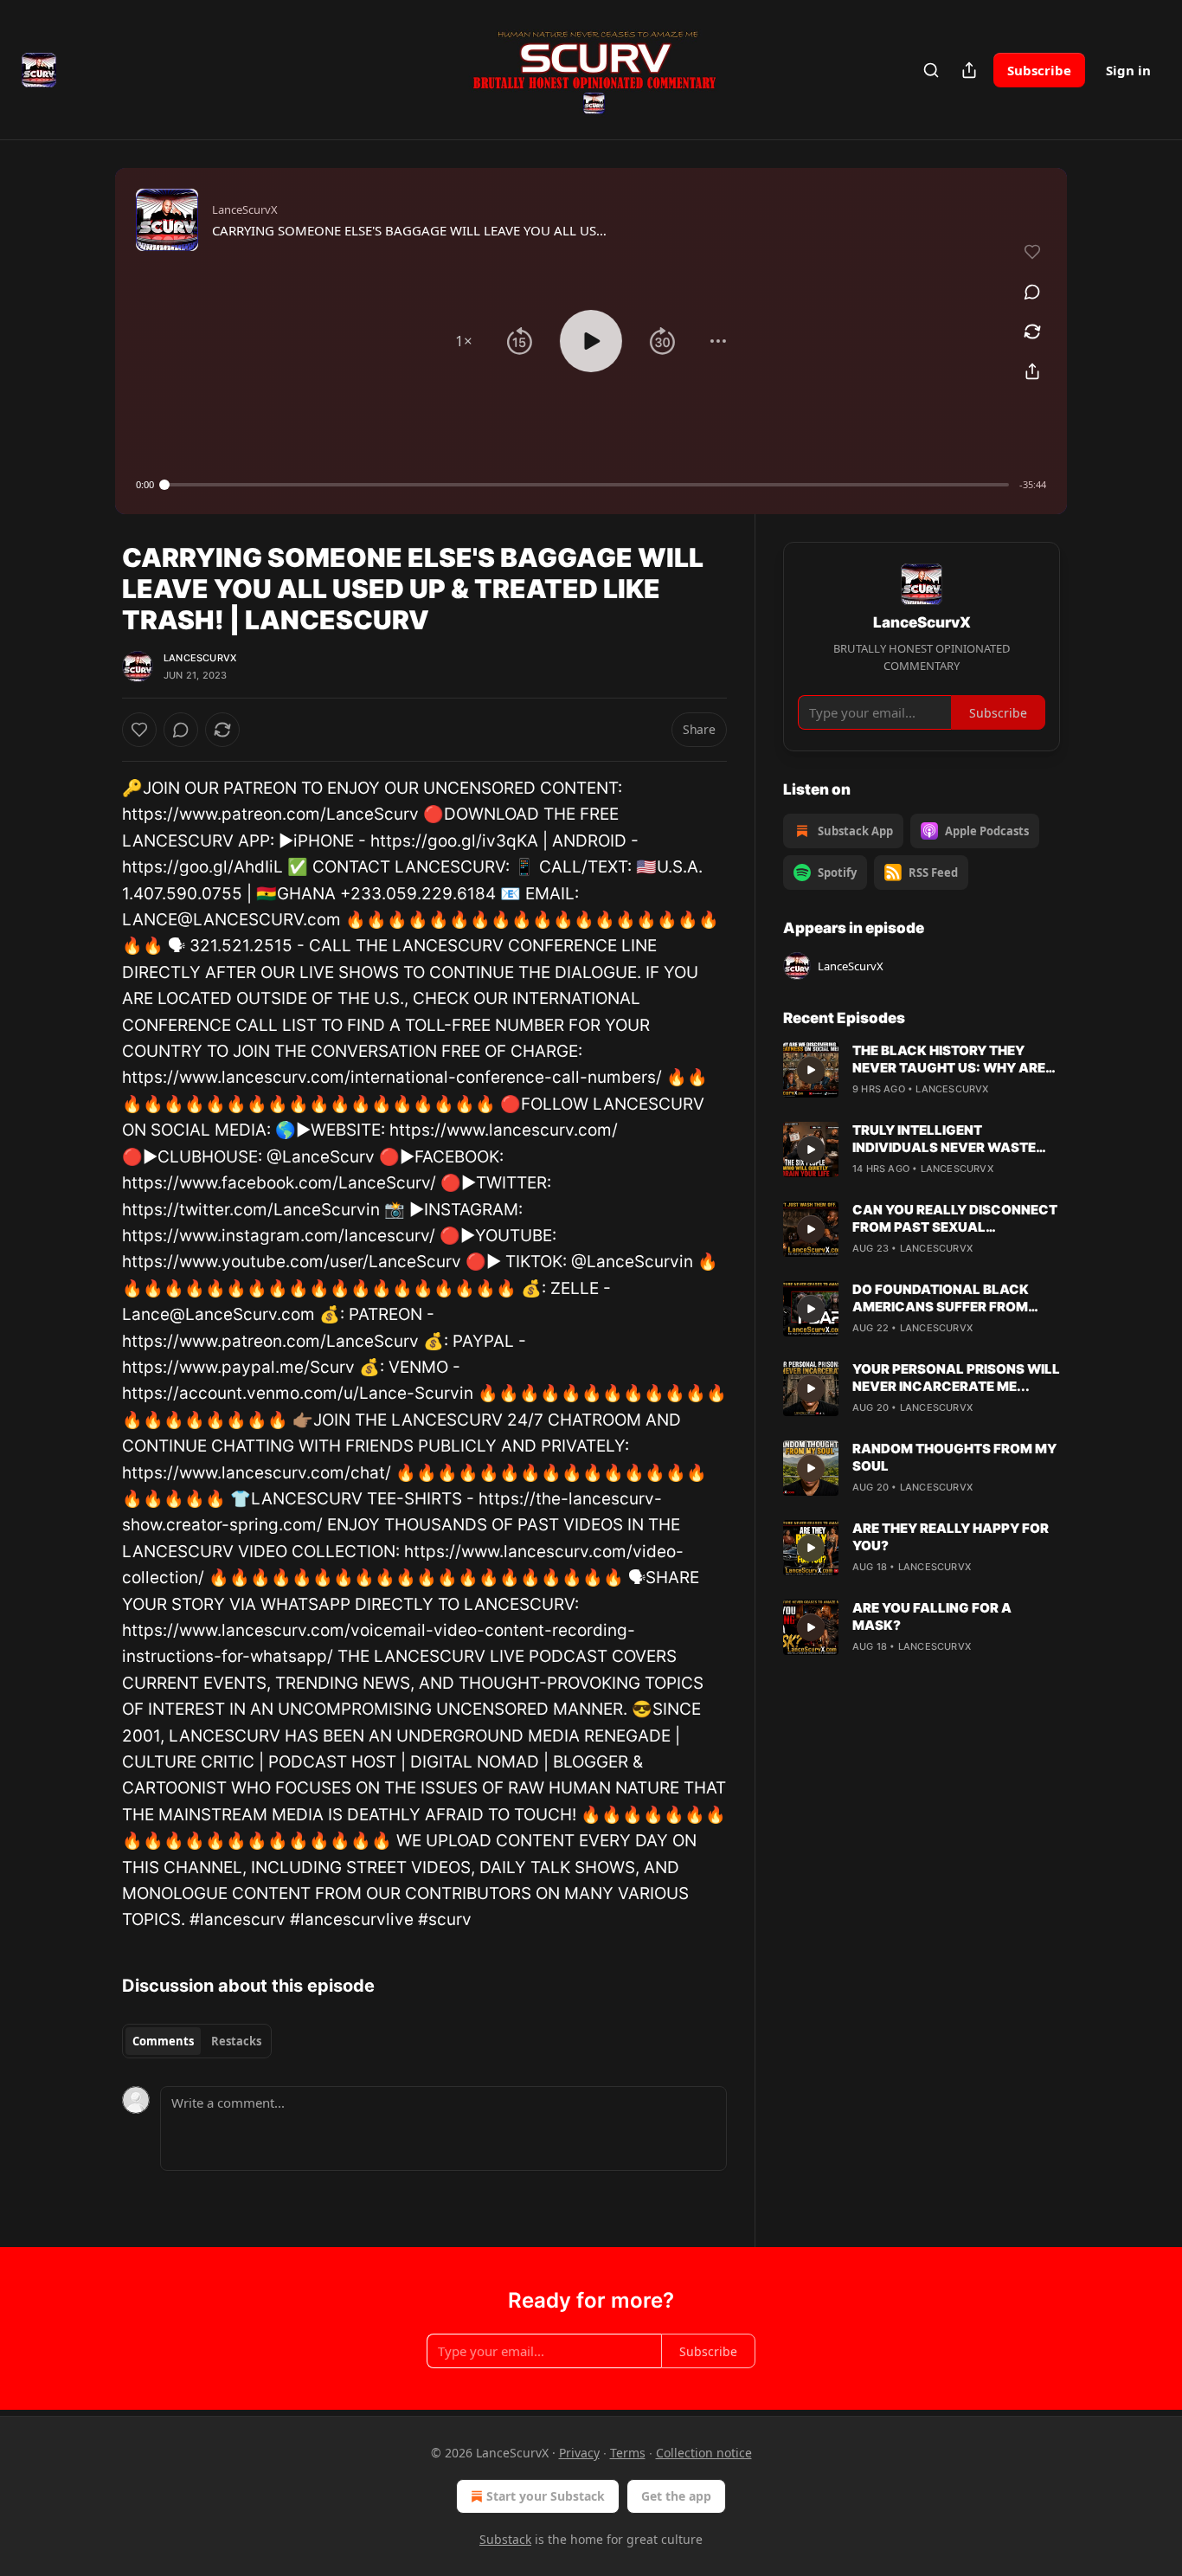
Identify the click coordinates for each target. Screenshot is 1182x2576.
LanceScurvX (200, 658)
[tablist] (197, 2041)
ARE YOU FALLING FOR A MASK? (932, 1616)
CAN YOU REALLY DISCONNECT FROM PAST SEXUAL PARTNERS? (955, 1219)
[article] (922, 1070)
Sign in (1128, 70)
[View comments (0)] (1032, 292)
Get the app (676, 2496)
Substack (505, 2539)
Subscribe (1039, 70)
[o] (811, 1070)
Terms (628, 2453)
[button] (464, 341)
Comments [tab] (163, 2041)
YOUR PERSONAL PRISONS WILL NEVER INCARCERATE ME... (956, 1378)
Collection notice (704, 2453)
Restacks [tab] (236, 2041)
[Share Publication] (969, 70)
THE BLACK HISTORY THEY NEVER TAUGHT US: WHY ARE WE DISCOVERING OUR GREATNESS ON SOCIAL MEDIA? (949, 1059)
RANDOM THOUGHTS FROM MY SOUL (954, 1457)
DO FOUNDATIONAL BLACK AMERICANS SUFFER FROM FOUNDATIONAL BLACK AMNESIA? (941, 1298)
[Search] (931, 70)
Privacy (579, 2453)
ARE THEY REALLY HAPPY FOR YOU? (951, 1537)
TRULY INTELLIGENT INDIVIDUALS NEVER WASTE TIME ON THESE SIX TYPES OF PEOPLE (948, 1139)
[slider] (587, 485)
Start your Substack (546, 2496)
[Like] (139, 730)
